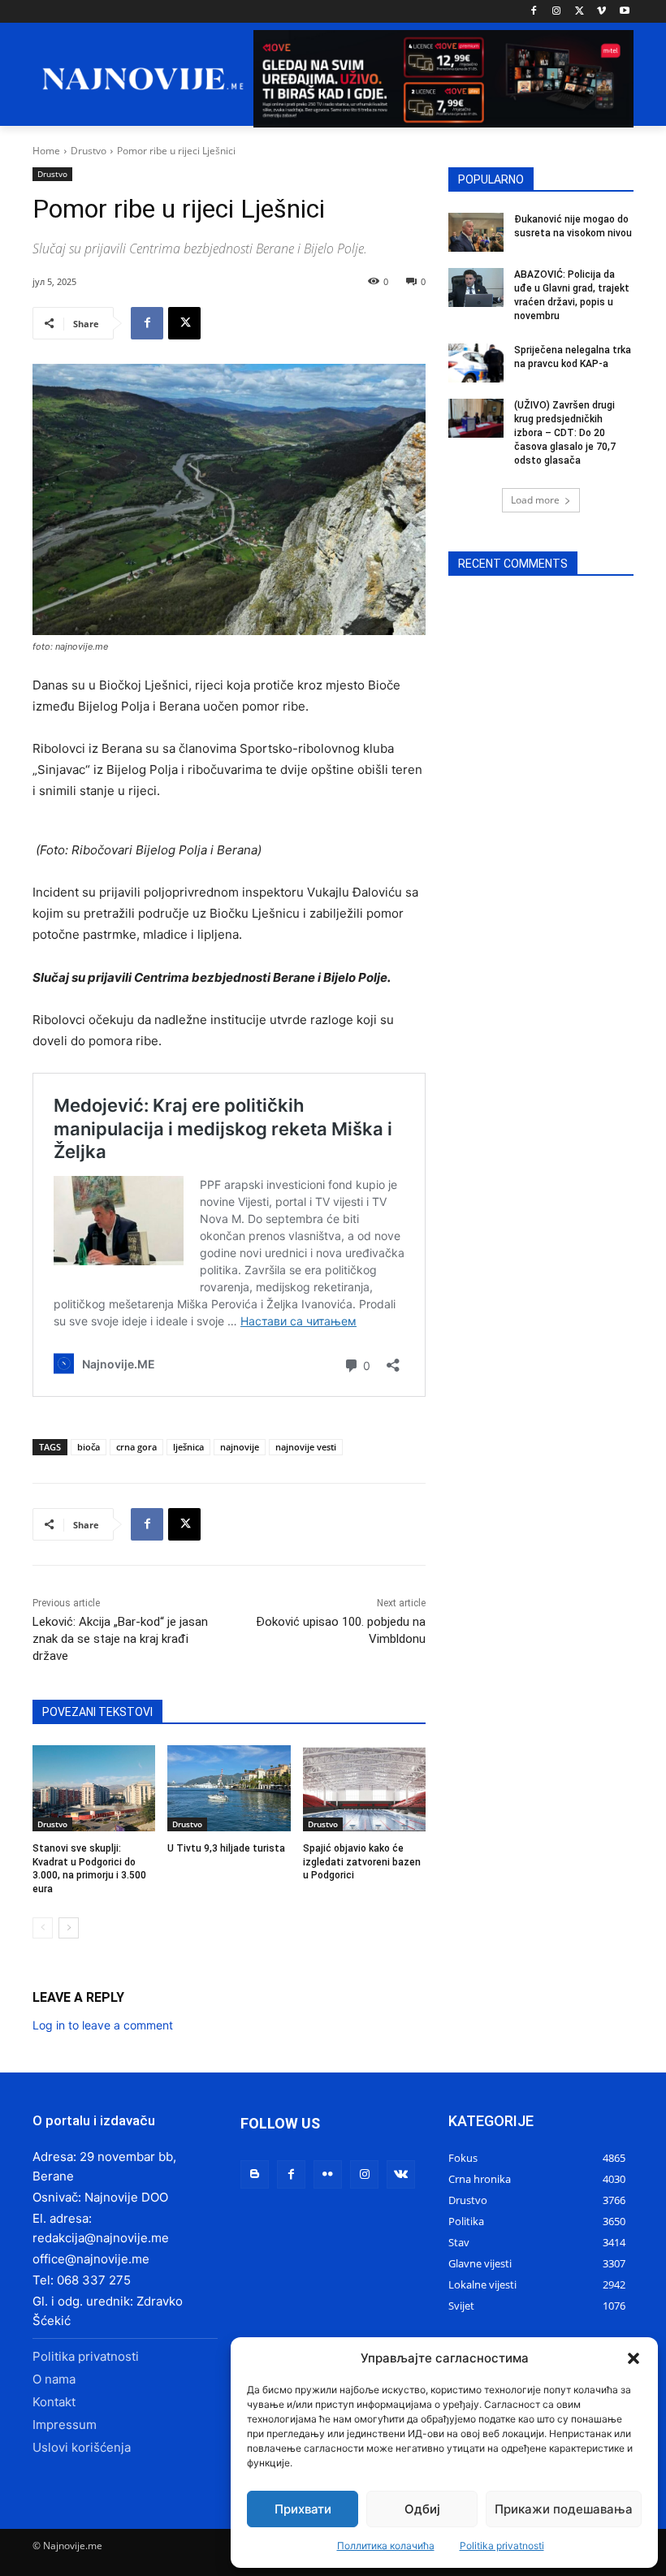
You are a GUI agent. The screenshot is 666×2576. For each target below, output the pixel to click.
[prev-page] (43, 1928)
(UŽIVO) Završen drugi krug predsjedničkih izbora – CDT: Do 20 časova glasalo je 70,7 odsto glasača (565, 432)
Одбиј (422, 2509)
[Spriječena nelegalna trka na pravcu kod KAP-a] (476, 363)
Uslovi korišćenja (82, 2447)
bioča (89, 1447)
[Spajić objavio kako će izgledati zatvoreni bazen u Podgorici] (364, 1788)
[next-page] (69, 1928)
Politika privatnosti (502, 2546)
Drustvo (89, 151)
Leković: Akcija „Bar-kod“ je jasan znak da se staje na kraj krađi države (120, 1639)
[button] (634, 2358)
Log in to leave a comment (103, 2025)
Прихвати (303, 2509)
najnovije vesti (306, 1447)
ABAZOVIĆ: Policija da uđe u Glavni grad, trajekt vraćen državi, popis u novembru (572, 295)
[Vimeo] (601, 12)
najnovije (240, 1447)
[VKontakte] (401, 2174)
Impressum (65, 2425)
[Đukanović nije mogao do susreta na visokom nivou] (476, 232)
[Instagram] (557, 12)
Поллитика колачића (386, 2546)
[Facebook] (534, 12)
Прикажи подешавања (564, 2509)
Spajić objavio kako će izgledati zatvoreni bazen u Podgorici (362, 1862)
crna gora (136, 1447)
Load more (535, 500)
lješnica (188, 1447)
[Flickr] (328, 2174)
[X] (580, 12)
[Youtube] (624, 12)
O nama (54, 2379)
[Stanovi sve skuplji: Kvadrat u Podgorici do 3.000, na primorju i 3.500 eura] (94, 1788)
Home (46, 151)
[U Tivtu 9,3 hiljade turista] (229, 1788)
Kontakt (54, 2402)
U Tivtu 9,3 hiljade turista (226, 1848)
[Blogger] (255, 2174)
